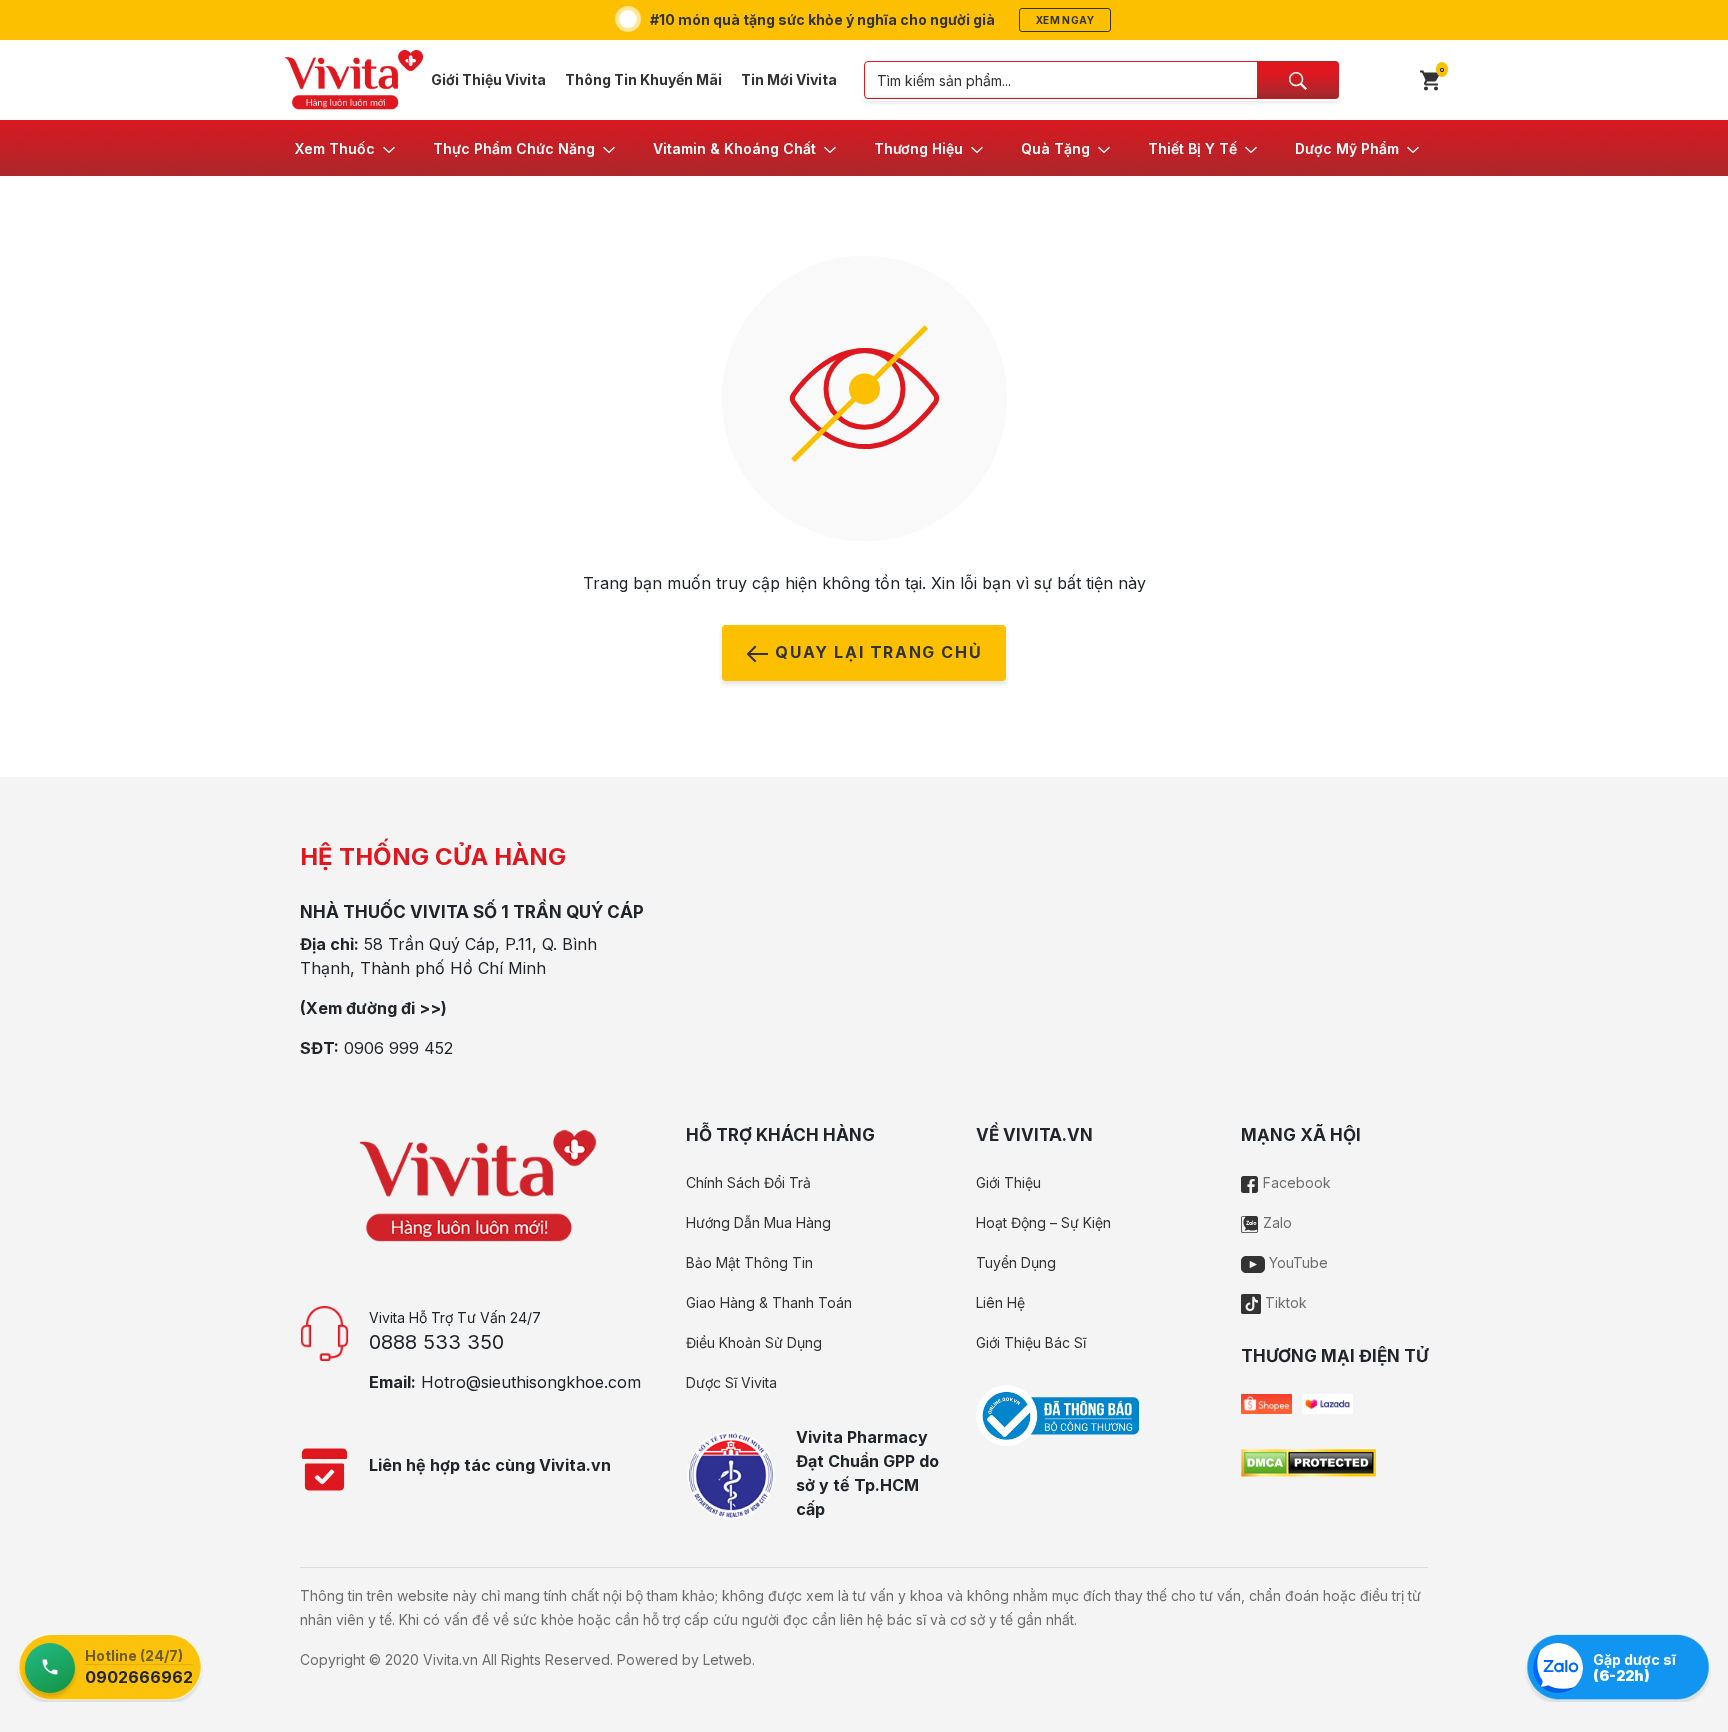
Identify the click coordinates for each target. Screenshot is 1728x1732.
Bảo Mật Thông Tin (749, 1262)
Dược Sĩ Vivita (731, 1382)
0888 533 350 (436, 1342)
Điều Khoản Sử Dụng (754, 1342)
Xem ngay (1065, 20)
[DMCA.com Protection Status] (1308, 1461)
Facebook (1295, 1182)
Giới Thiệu (1008, 1182)
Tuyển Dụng (1016, 1262)
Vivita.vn (450, 1659)
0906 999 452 (398, 1048)
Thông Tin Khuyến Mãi (643, 79)
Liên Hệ (1000, 1302)
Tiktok (1284, 1302)
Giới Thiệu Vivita (488, 79)
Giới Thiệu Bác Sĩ (1031, 1342)
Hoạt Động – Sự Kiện (1043, 1222)
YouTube (1296, 1262)
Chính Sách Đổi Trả (748, 1182)
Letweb (727, 1659)
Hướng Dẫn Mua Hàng (758, 1222)
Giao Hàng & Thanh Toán (769, 1302)
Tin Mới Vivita (789, 79)
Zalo (1275, 1222)
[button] (346, 148)
